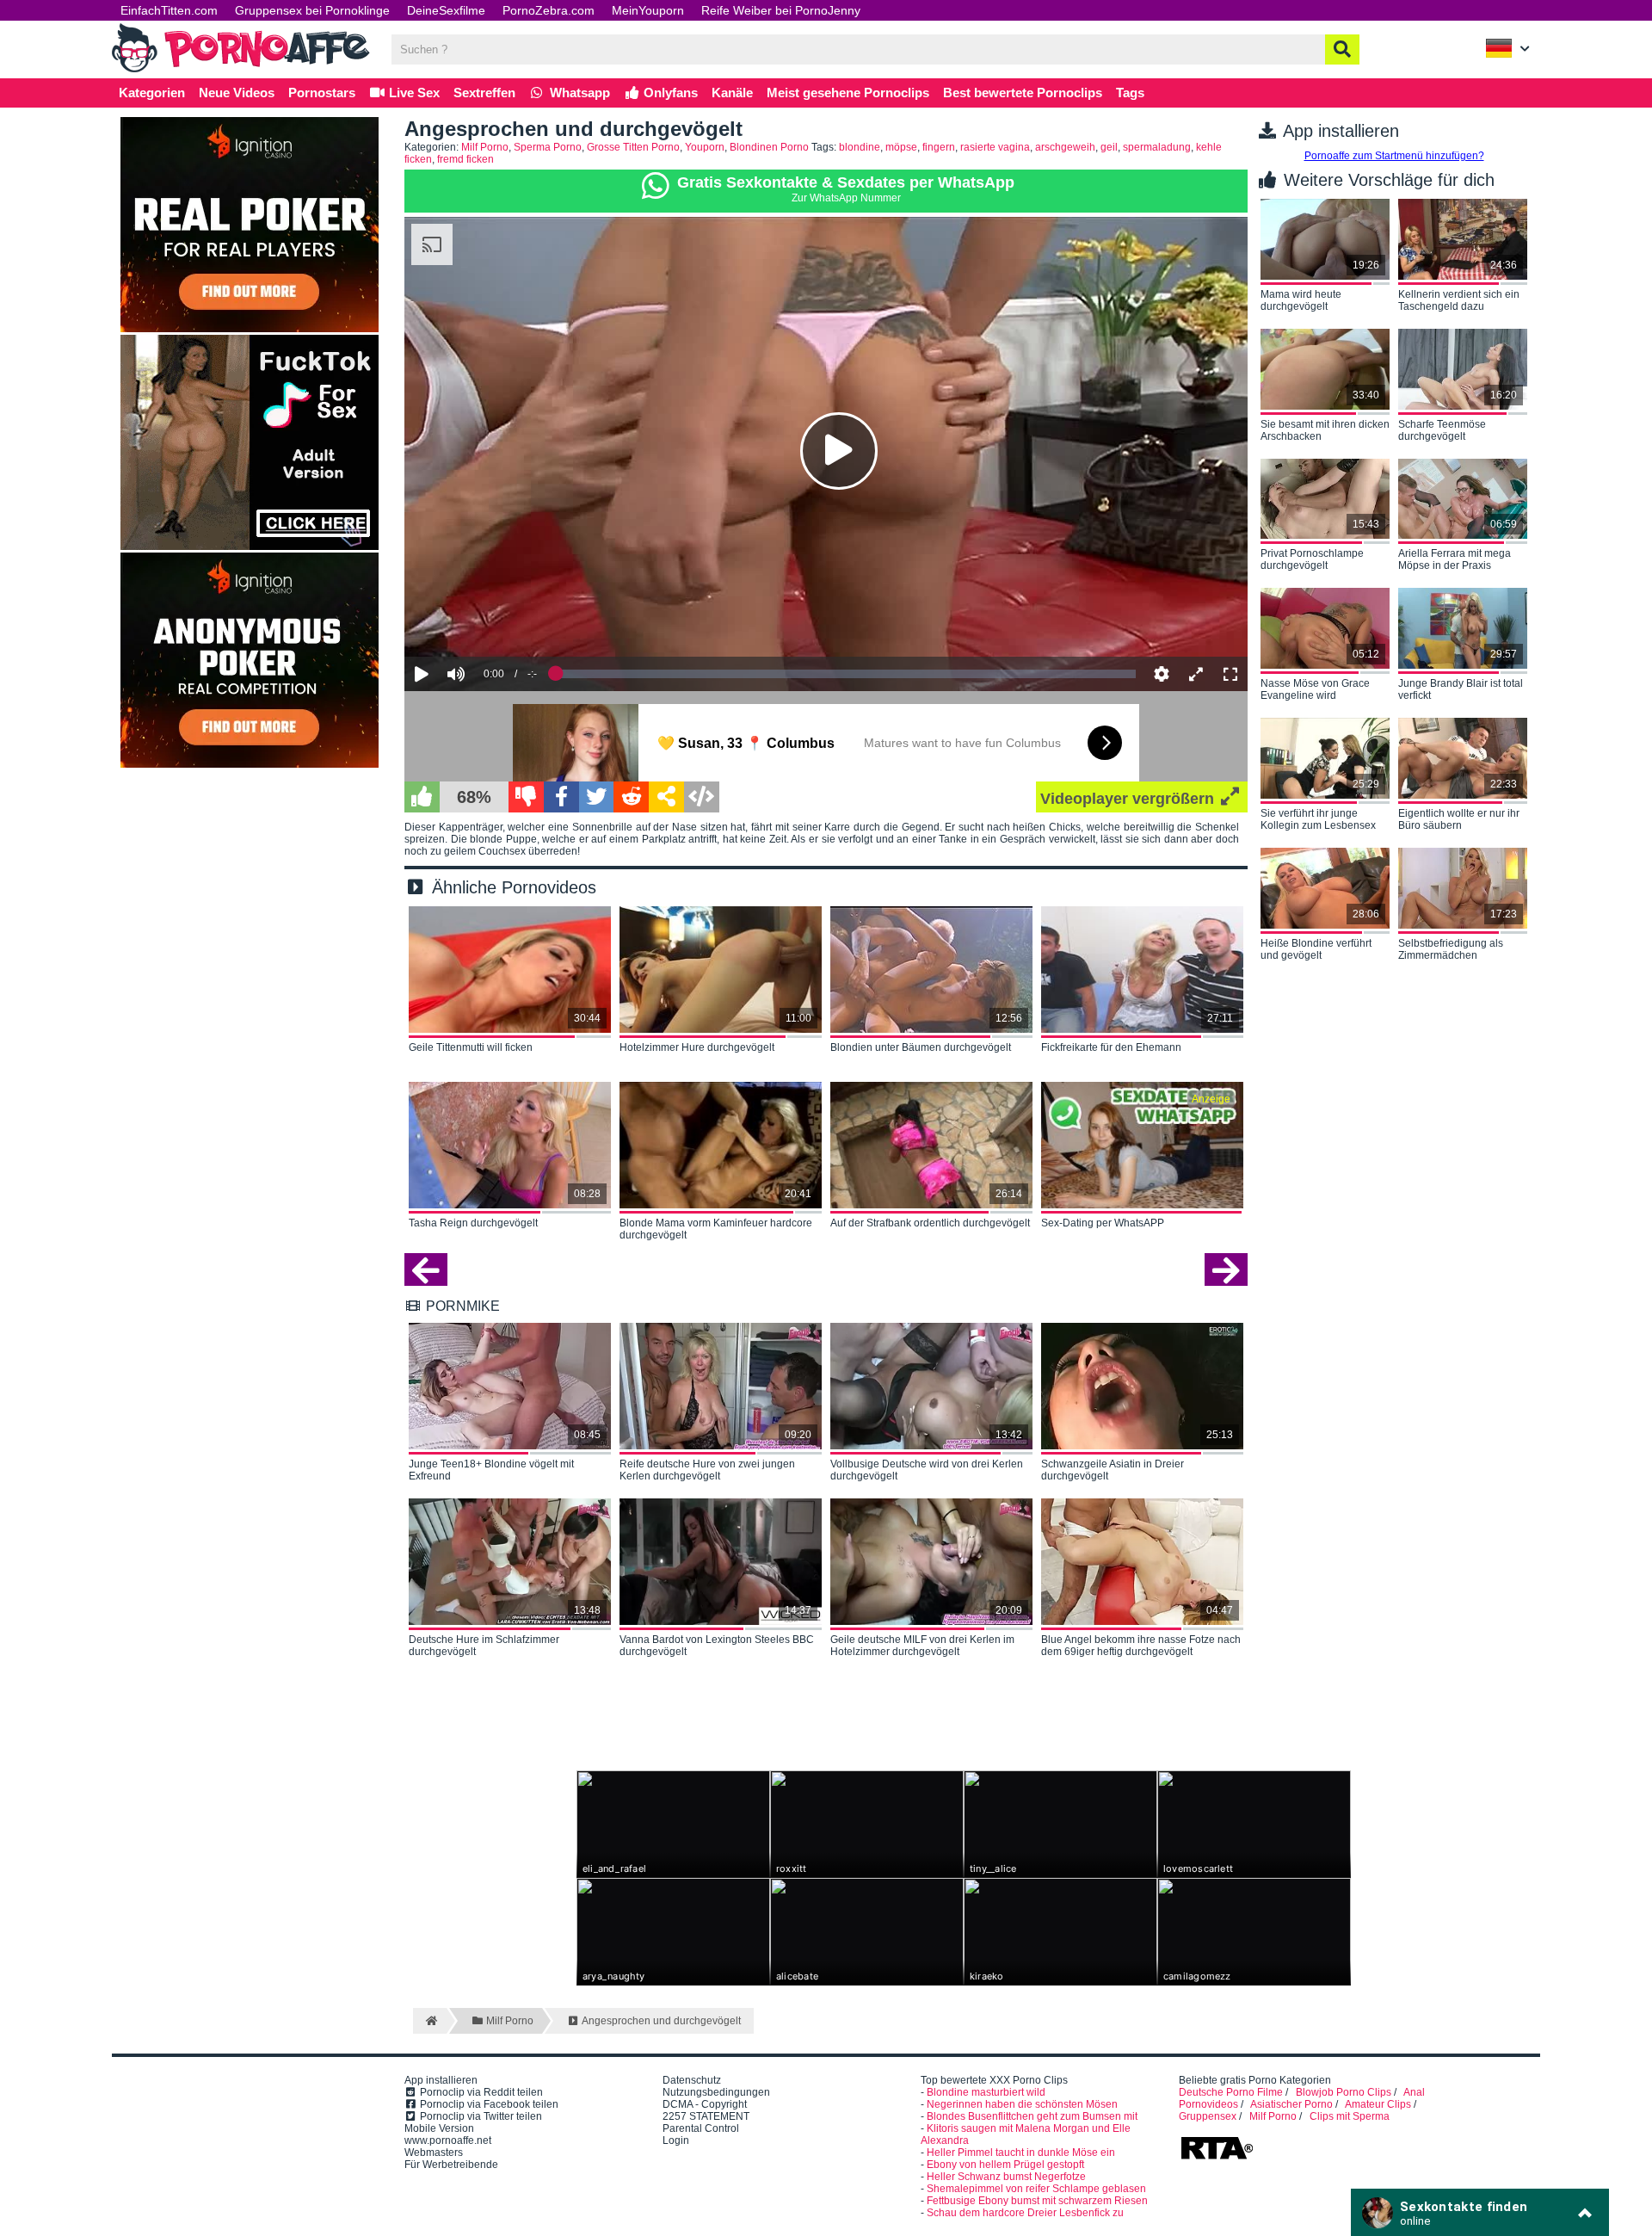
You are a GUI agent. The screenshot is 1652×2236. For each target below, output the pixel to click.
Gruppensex (1208, 2116)
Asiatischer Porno (1291, 2104)
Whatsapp (578, 93)
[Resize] (1196, 674)
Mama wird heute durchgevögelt (1301, 300)
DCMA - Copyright (705, 2104)
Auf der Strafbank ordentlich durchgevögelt (930, 1223)
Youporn (705, 147)
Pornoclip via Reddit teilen (480, 2092)
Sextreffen (484, 93)
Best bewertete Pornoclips (1023, 93)
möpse (901, 147)
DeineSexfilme (446, 10)
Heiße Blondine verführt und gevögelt (1316, 949)
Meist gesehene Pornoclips (848, 93)
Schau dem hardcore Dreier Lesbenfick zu (1025, 2213)
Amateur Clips (1378, 2104)
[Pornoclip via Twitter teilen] (597, 797)
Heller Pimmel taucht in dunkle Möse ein (1021, 2153)
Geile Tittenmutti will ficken (471, 1047)
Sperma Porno (548, 147)
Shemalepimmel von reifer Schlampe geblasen (1036, 2189)
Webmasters (434, 2153)
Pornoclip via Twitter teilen (480, 2116)
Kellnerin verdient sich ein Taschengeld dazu (1459, 300)
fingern (939, 147)
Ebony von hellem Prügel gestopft (1005, 2165)
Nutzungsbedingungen (716, 2092)
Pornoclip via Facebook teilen (488, 2104)
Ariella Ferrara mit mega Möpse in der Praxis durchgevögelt (1455, 560)
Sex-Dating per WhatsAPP (1103, 1223)
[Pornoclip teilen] (666, 797)
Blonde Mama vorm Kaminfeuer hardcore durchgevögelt (716, 1229)
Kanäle (732, 93)
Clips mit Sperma (1350, 2116)
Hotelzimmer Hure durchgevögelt (697, 1047)
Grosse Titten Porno (633, 147)
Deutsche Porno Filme (1231, 2092)
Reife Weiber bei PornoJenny (781, 10)
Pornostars (322, 93)
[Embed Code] (702, 797)
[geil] (422, 797)
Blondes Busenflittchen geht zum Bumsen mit (1032, 2116)
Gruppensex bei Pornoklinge (312, 10)
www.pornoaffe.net (448, 2140)
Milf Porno (485, 147)
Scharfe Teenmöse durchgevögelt (1442, 430)
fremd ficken (465, 159)
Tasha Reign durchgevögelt (473, 1223)
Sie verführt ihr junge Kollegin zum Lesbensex (1318, 819)
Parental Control (701, 2128)
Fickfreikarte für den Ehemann (1111, 1047)
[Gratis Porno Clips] (241, 71)
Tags (1130, 93)
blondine (860, 147)
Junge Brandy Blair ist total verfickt (1461, 689)
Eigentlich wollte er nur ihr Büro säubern (1459, 819)
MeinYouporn (648, 10)
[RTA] (1217, 2158)
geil (1109, 147)
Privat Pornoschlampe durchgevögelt (1312, 559)
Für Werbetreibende (451, 2165)
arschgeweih (1065, 147)
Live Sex (413, 93)
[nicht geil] (526, 797)
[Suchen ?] (1342, 49)
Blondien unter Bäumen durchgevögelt (921, 1047)
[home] (430, 2021)
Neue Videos (237, 93)
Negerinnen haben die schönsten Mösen (1022, 2104)
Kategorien (152, 93)
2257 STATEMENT (706, 2116)
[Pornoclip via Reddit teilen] (631, 797)
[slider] (486, 621)
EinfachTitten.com (169, 10)
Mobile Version (439, 2128)
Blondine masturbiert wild (986, 2092)
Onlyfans (669, 93)
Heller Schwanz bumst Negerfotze (1006, 2177)
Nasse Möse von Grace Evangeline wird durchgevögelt (1315, 690)
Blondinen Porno (769, 147)
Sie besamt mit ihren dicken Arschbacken (1325, 430)
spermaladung (1157, 147)
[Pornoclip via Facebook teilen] (561, 797)
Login (676, 2140)
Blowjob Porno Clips (1344, 2092)
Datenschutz (692, 2080)
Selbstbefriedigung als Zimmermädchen (1451, 949)
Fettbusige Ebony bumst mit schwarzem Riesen (1037, 2201)
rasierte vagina (995, 147)
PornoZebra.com (549, 10)
